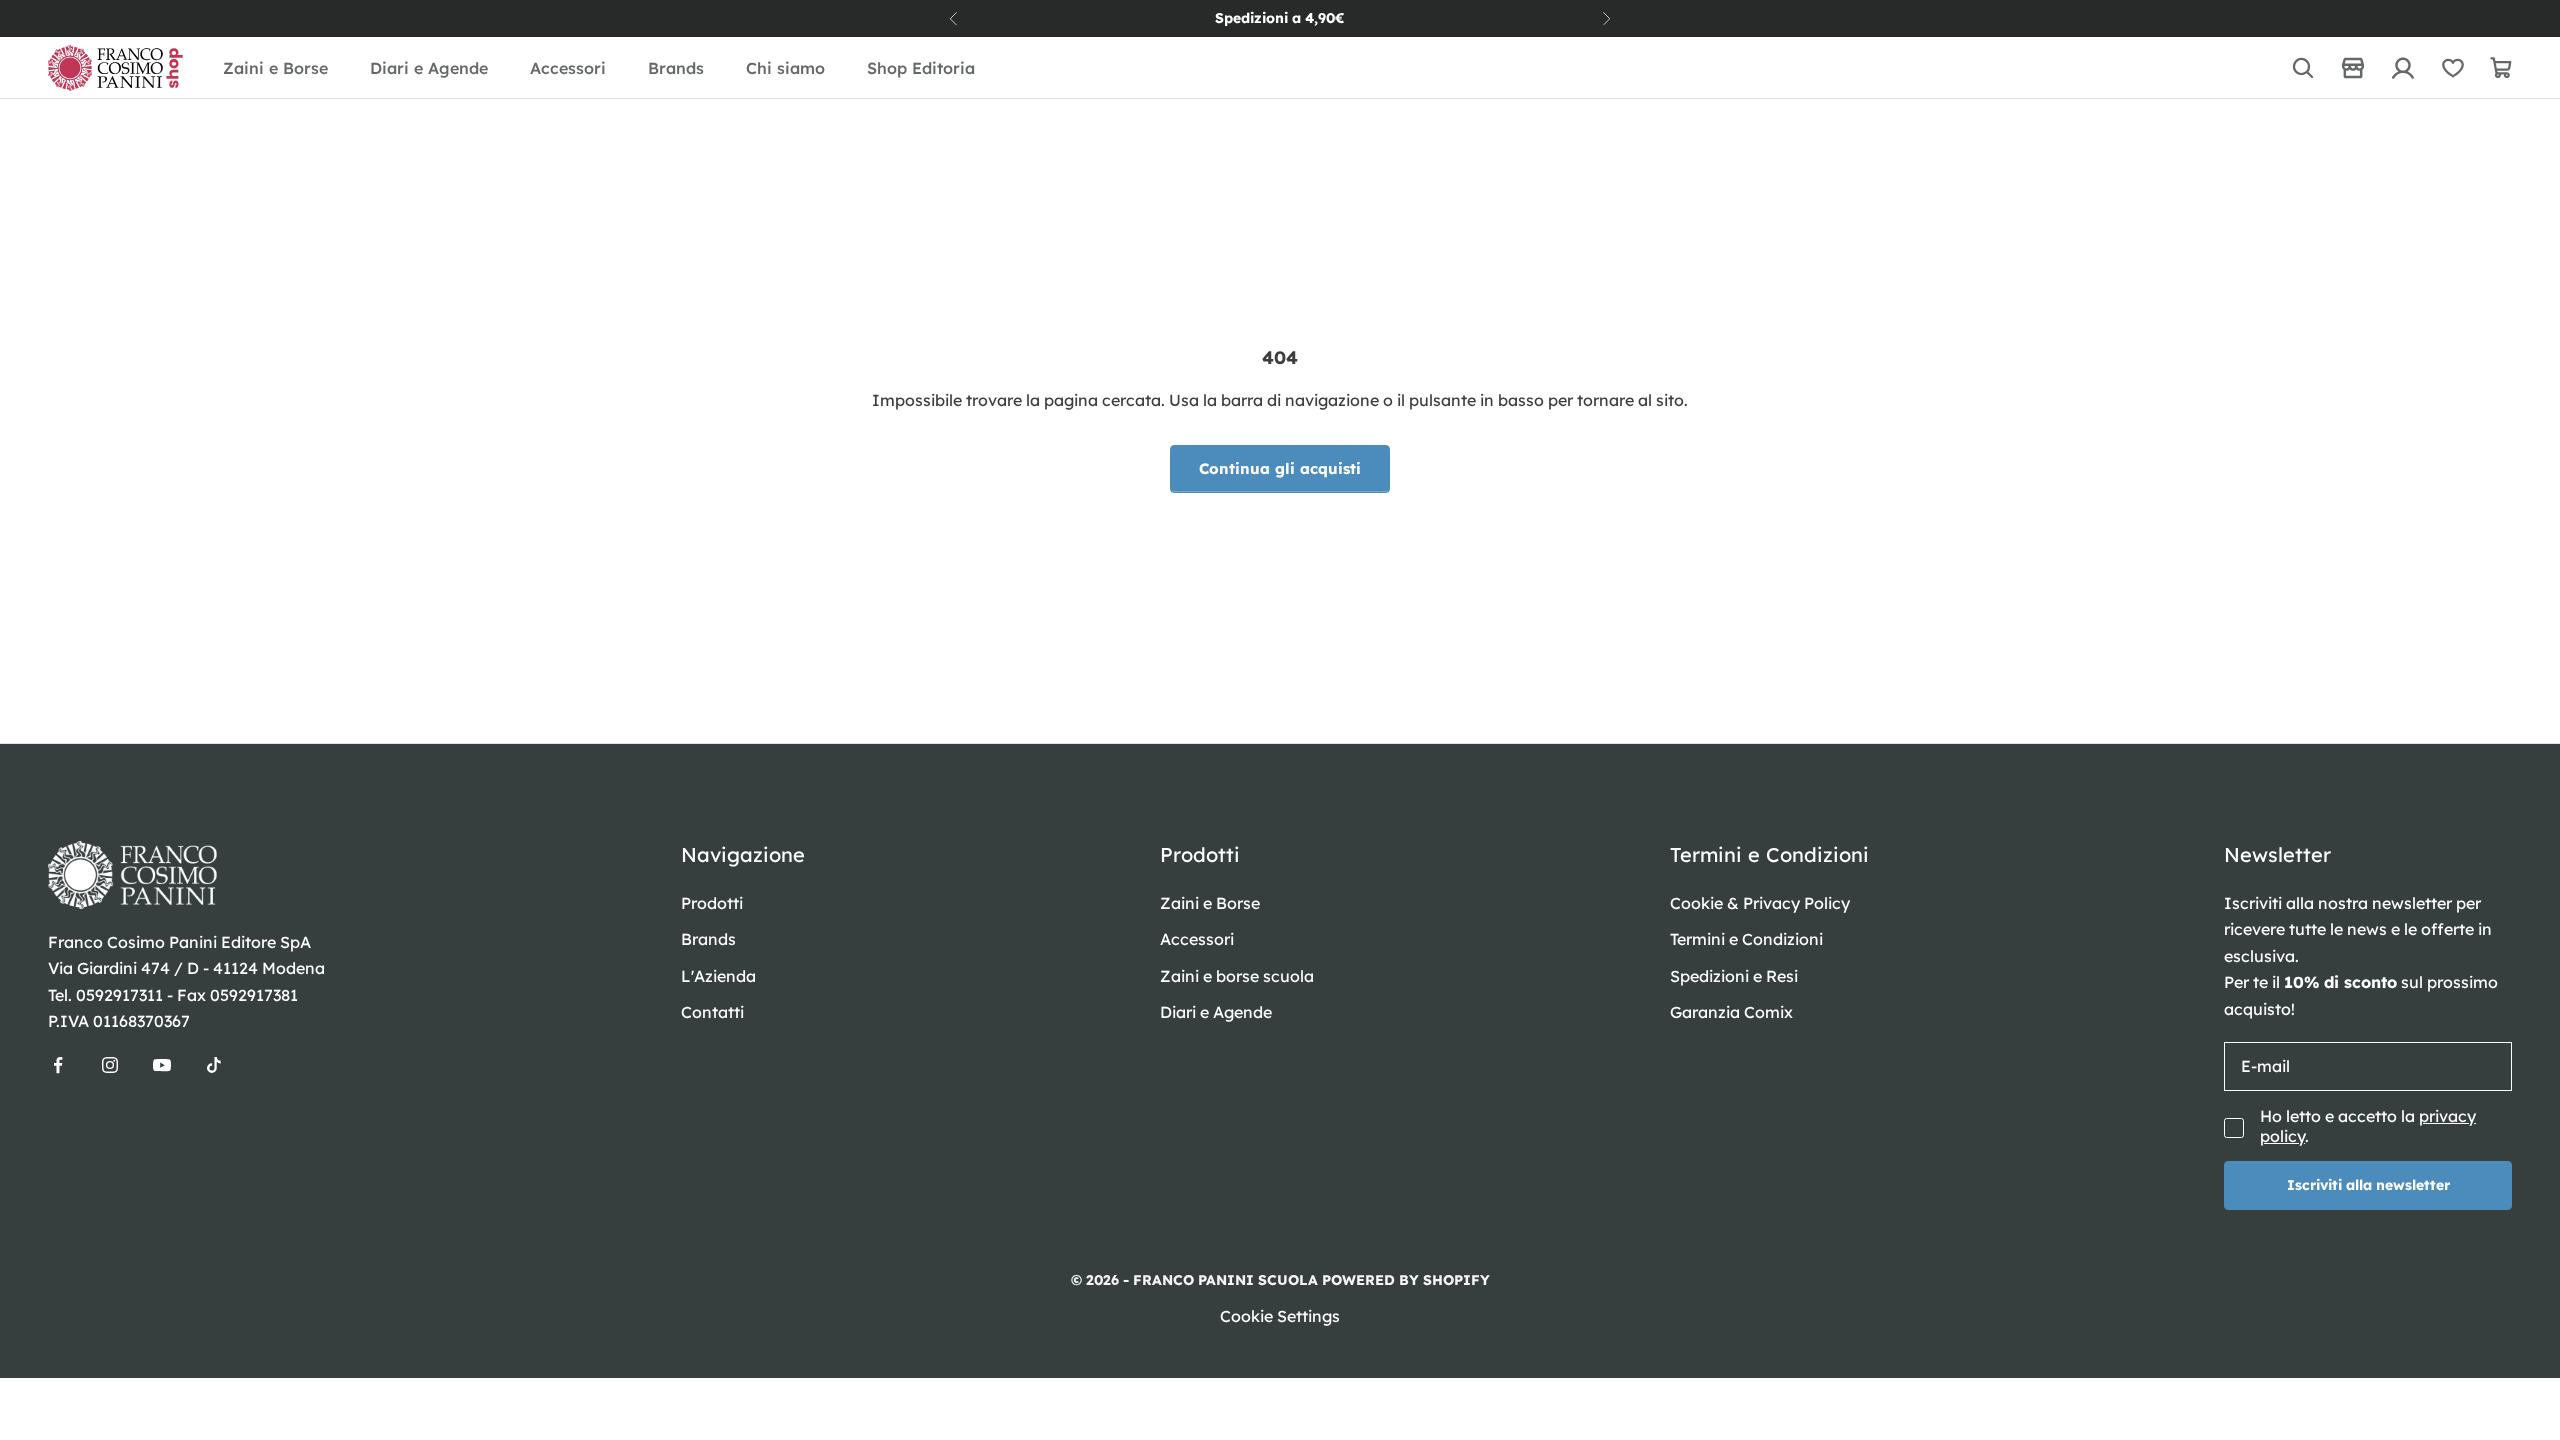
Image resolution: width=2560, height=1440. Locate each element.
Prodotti (712, 903)
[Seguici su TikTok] (214, 1065)
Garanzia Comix (1731, 1012)
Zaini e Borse (275, 68)
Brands (676, 68)
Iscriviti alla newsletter (2368, 1185)
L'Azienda (718, 976)
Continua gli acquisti (1280, 468)
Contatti (712, 1012)
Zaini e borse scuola (1237, 976)
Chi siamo (785, 68)
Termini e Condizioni (1746, 939)
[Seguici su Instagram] (110, 1065)
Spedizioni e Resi (1734, 976)
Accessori (568, 68)
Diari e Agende (429, 68)
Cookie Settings (1280, 1316)
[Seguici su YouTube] (162, 1065)
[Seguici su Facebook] (58, 1065)
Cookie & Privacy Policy (1760, 903)
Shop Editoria (921, 68)
